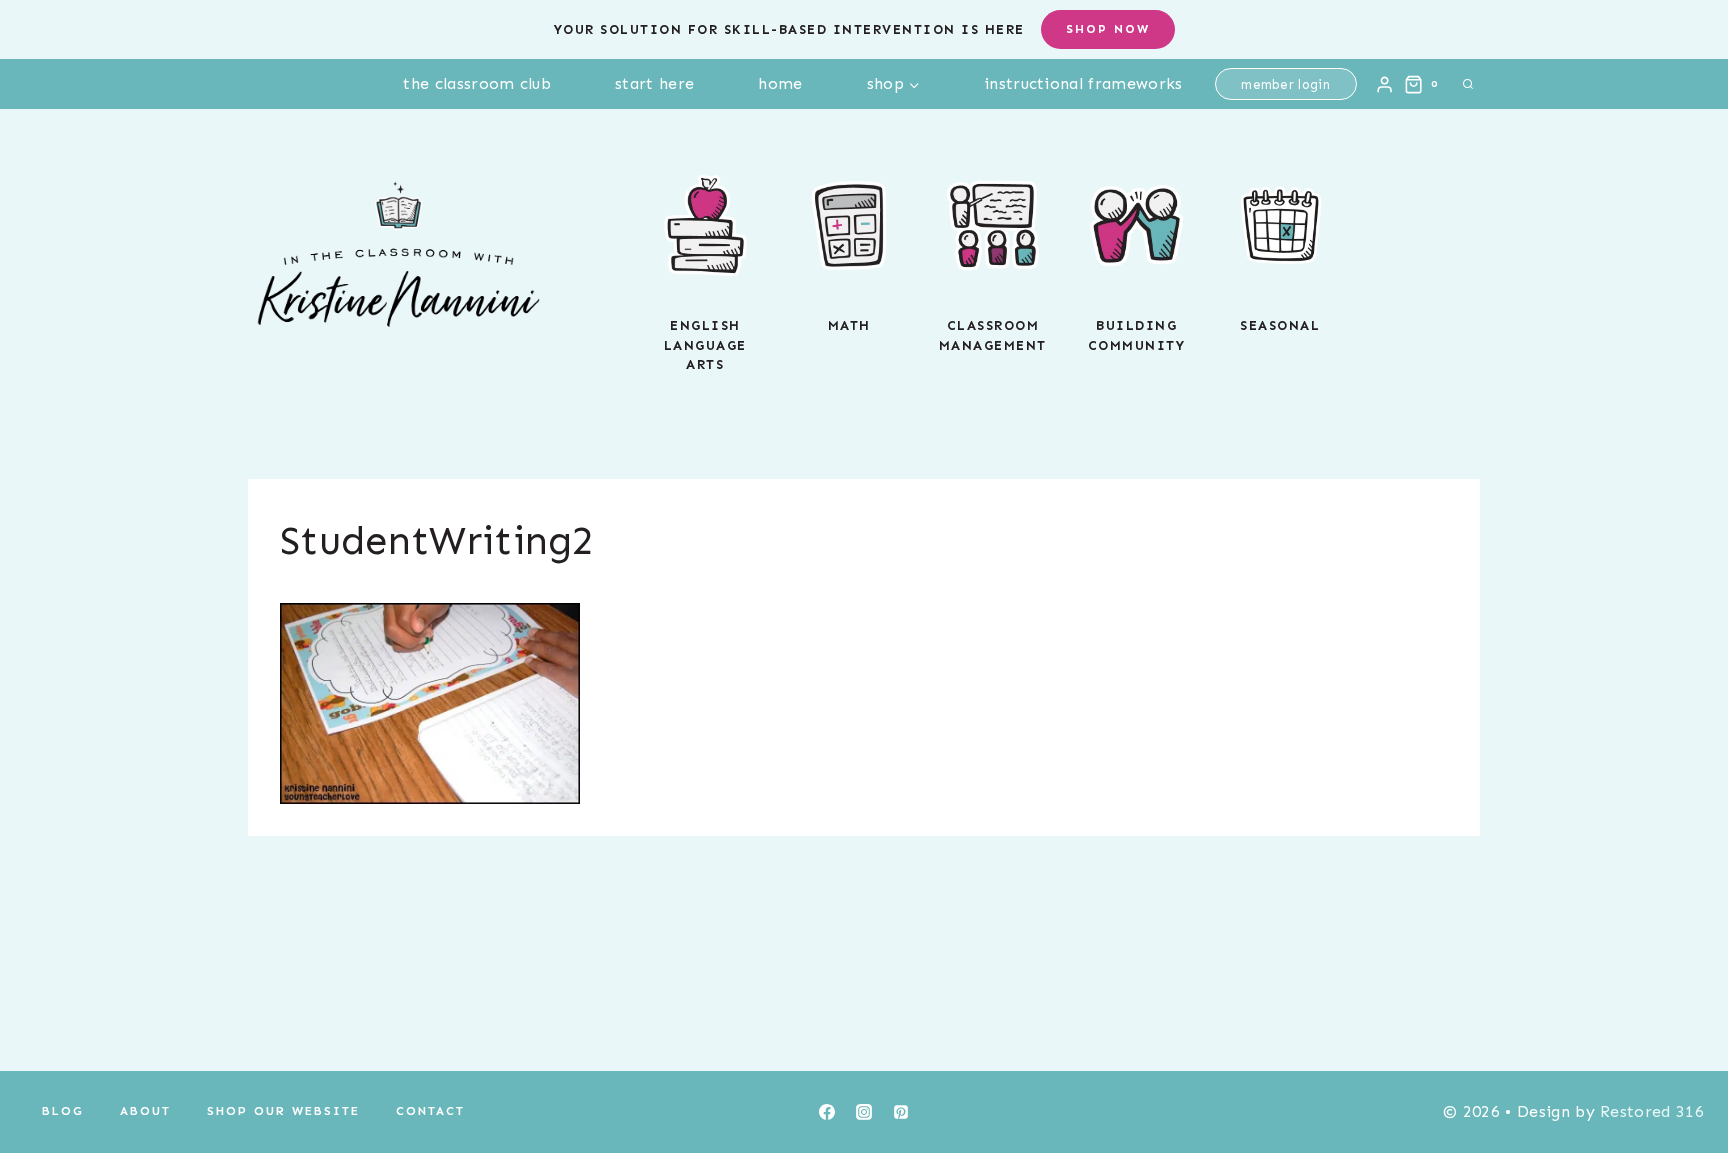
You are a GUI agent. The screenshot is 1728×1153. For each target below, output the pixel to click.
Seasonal (1280, 325)
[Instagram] (864, 1112)
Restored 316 (1652, 1111)
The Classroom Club (477, 83)
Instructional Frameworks (1083, 83)
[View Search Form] (1468, 84)
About (145, 1111)
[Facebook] (827, 1112)
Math (849, 325)
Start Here (654, 83)
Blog (63, 1111)
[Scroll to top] (1681, 1076)
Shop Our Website (283, 1111)
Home (780, 83)
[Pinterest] (901, 1112)
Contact (430, 1111)
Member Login (1285, 84)
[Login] (1384, 84)
